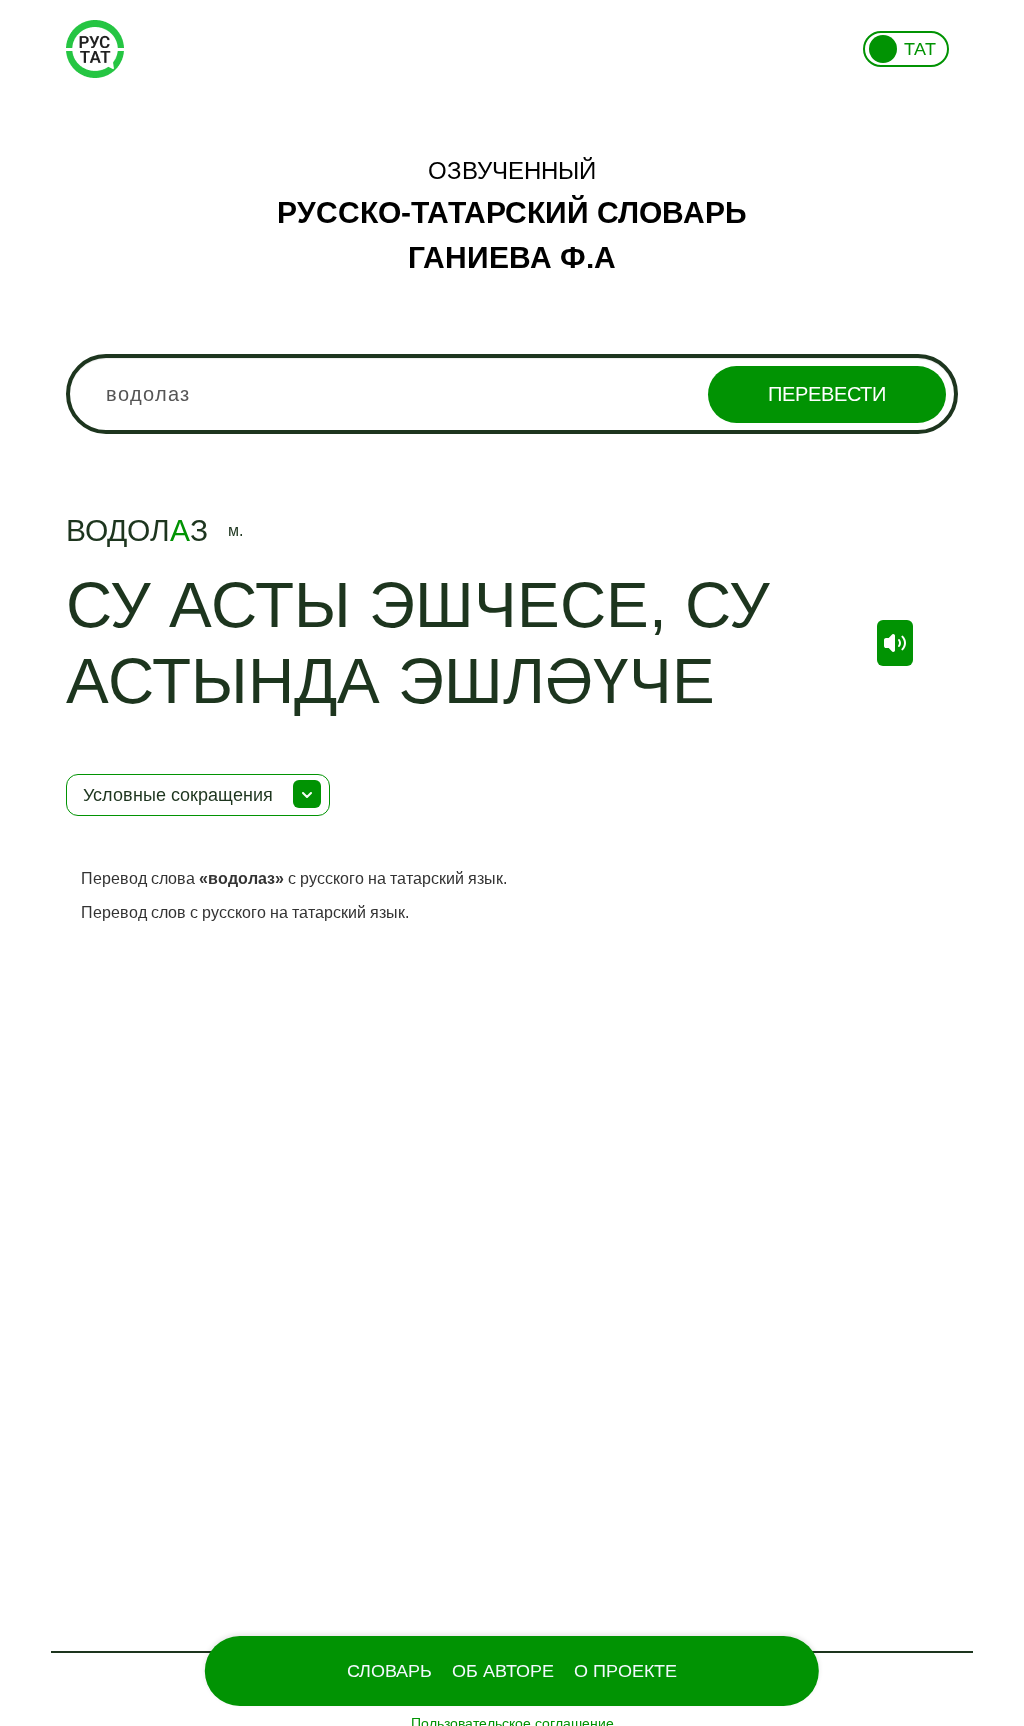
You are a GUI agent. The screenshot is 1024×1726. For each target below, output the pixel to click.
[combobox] (512, 394)
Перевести (827, 394)
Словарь (389, 1671)
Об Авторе (503, 1671)
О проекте (625, 1671)
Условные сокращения (178, 795)
